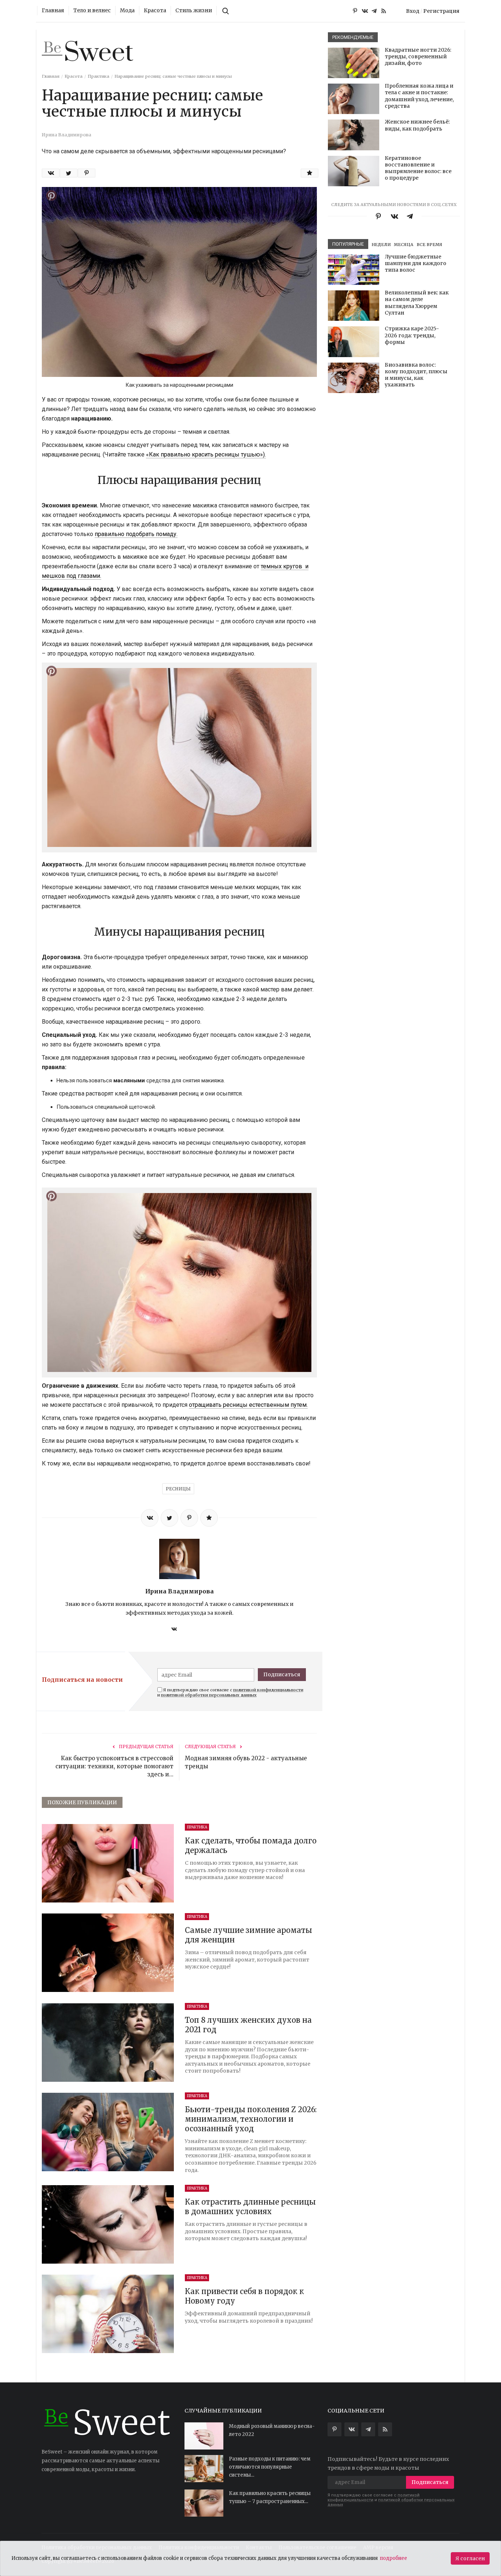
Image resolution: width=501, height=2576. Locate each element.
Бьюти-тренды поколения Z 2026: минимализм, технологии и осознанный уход (251, 2119)
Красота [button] (155, 11)
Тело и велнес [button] (92, 11)
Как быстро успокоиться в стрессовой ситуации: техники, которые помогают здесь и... (114, 1766)
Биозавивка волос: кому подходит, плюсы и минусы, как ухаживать (416, 375)
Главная (53, 11)
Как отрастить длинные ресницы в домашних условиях (250, 2207)
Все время (429, 245)
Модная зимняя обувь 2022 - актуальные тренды (246, 1762)
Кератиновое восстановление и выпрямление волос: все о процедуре (418, 168)
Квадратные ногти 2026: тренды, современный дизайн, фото (418, 56)
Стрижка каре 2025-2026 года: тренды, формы (412, 335)
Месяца (404, 245)
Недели (381, 245)
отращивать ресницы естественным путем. (248, 1405)
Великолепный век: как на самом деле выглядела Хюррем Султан (417, 303)
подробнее (394, 2558)
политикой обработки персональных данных (209, 1695)
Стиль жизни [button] (194, 11)
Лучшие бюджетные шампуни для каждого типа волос (416, 263)
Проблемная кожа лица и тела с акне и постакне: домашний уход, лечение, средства (419, 96)
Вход (413, 11)
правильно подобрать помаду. (136, 534)
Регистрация (441, 11)
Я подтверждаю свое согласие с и (230, 1692)
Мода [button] (127, 11)
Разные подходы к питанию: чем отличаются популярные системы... (270, 2467)
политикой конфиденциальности (268, 1690)
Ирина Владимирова (180, 1591)
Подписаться (282, 1674)
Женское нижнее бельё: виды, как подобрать (417, 125)
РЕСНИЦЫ (178, 1489)
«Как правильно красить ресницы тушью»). (206, 454)
